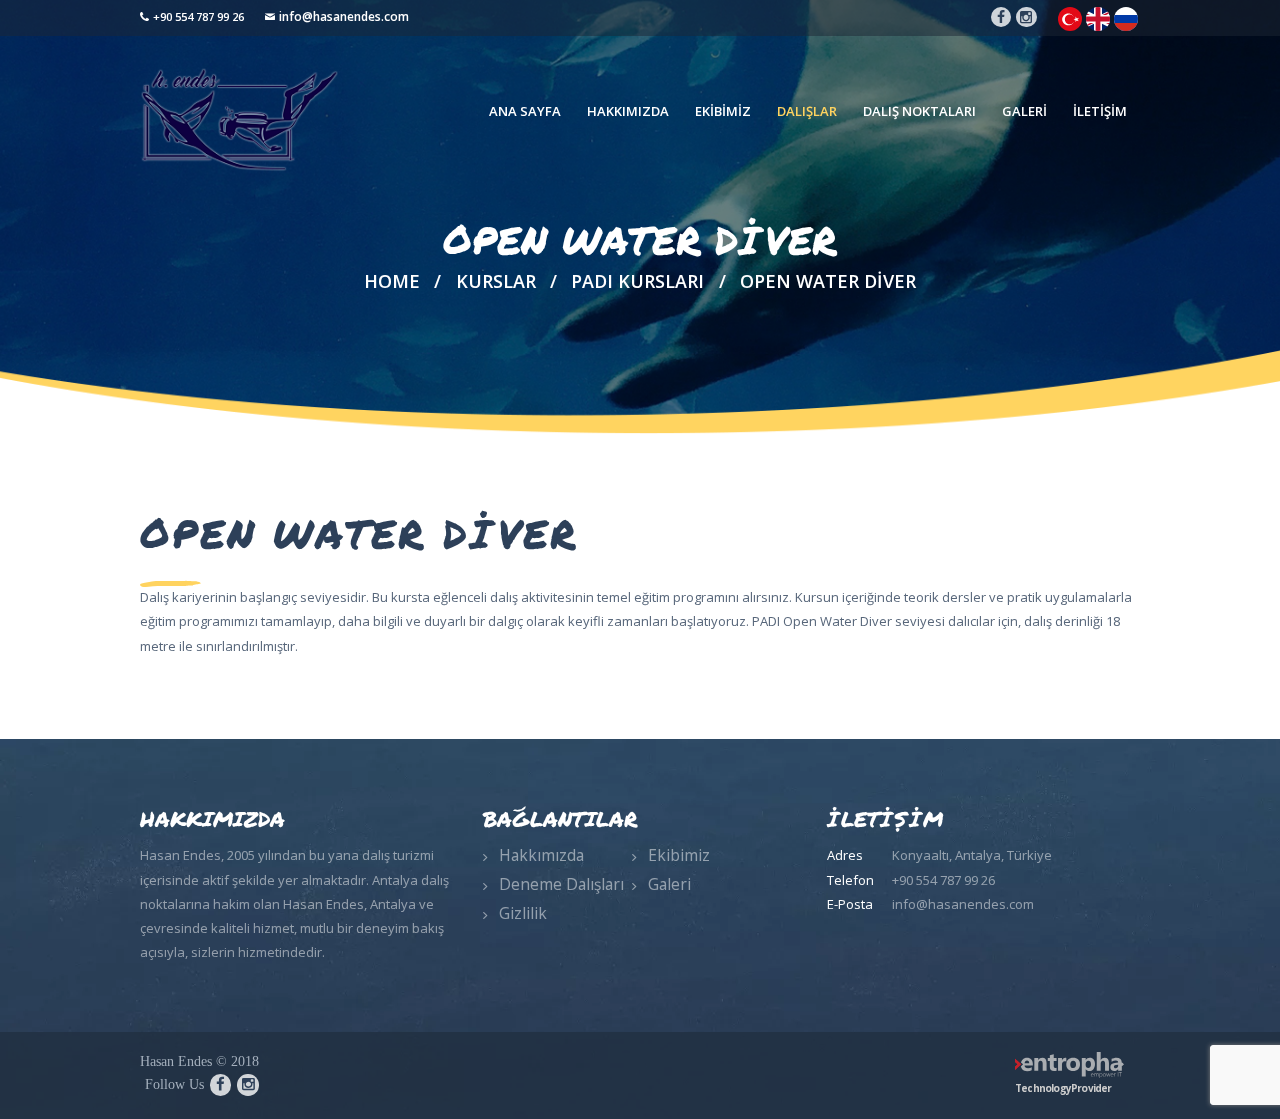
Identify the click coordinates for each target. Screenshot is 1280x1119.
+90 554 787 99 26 (198, 16)
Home (392, 281)
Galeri (669, 884)
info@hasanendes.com (344, 16)
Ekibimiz (679, 855)
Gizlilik (523, 913)
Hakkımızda (541, 855)
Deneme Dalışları (561, 884)
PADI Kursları (637, 281)
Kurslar (496, 281)
